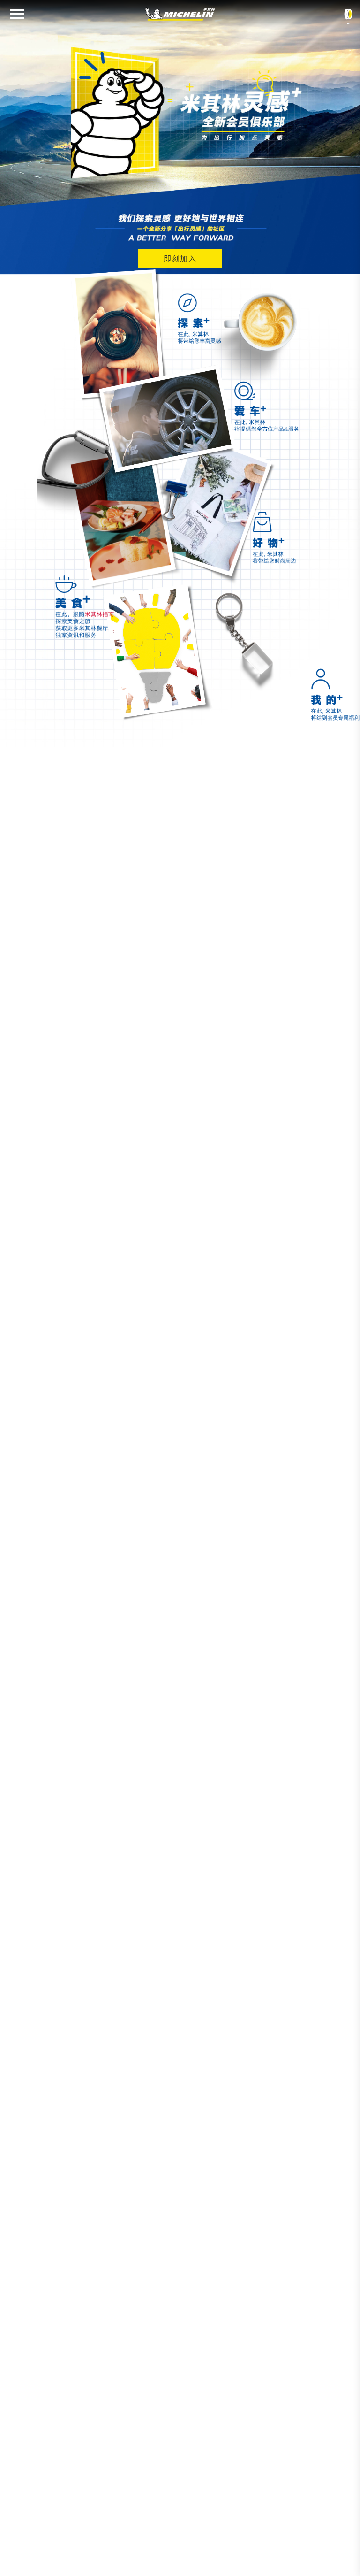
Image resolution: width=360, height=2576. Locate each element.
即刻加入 (180, 259)
